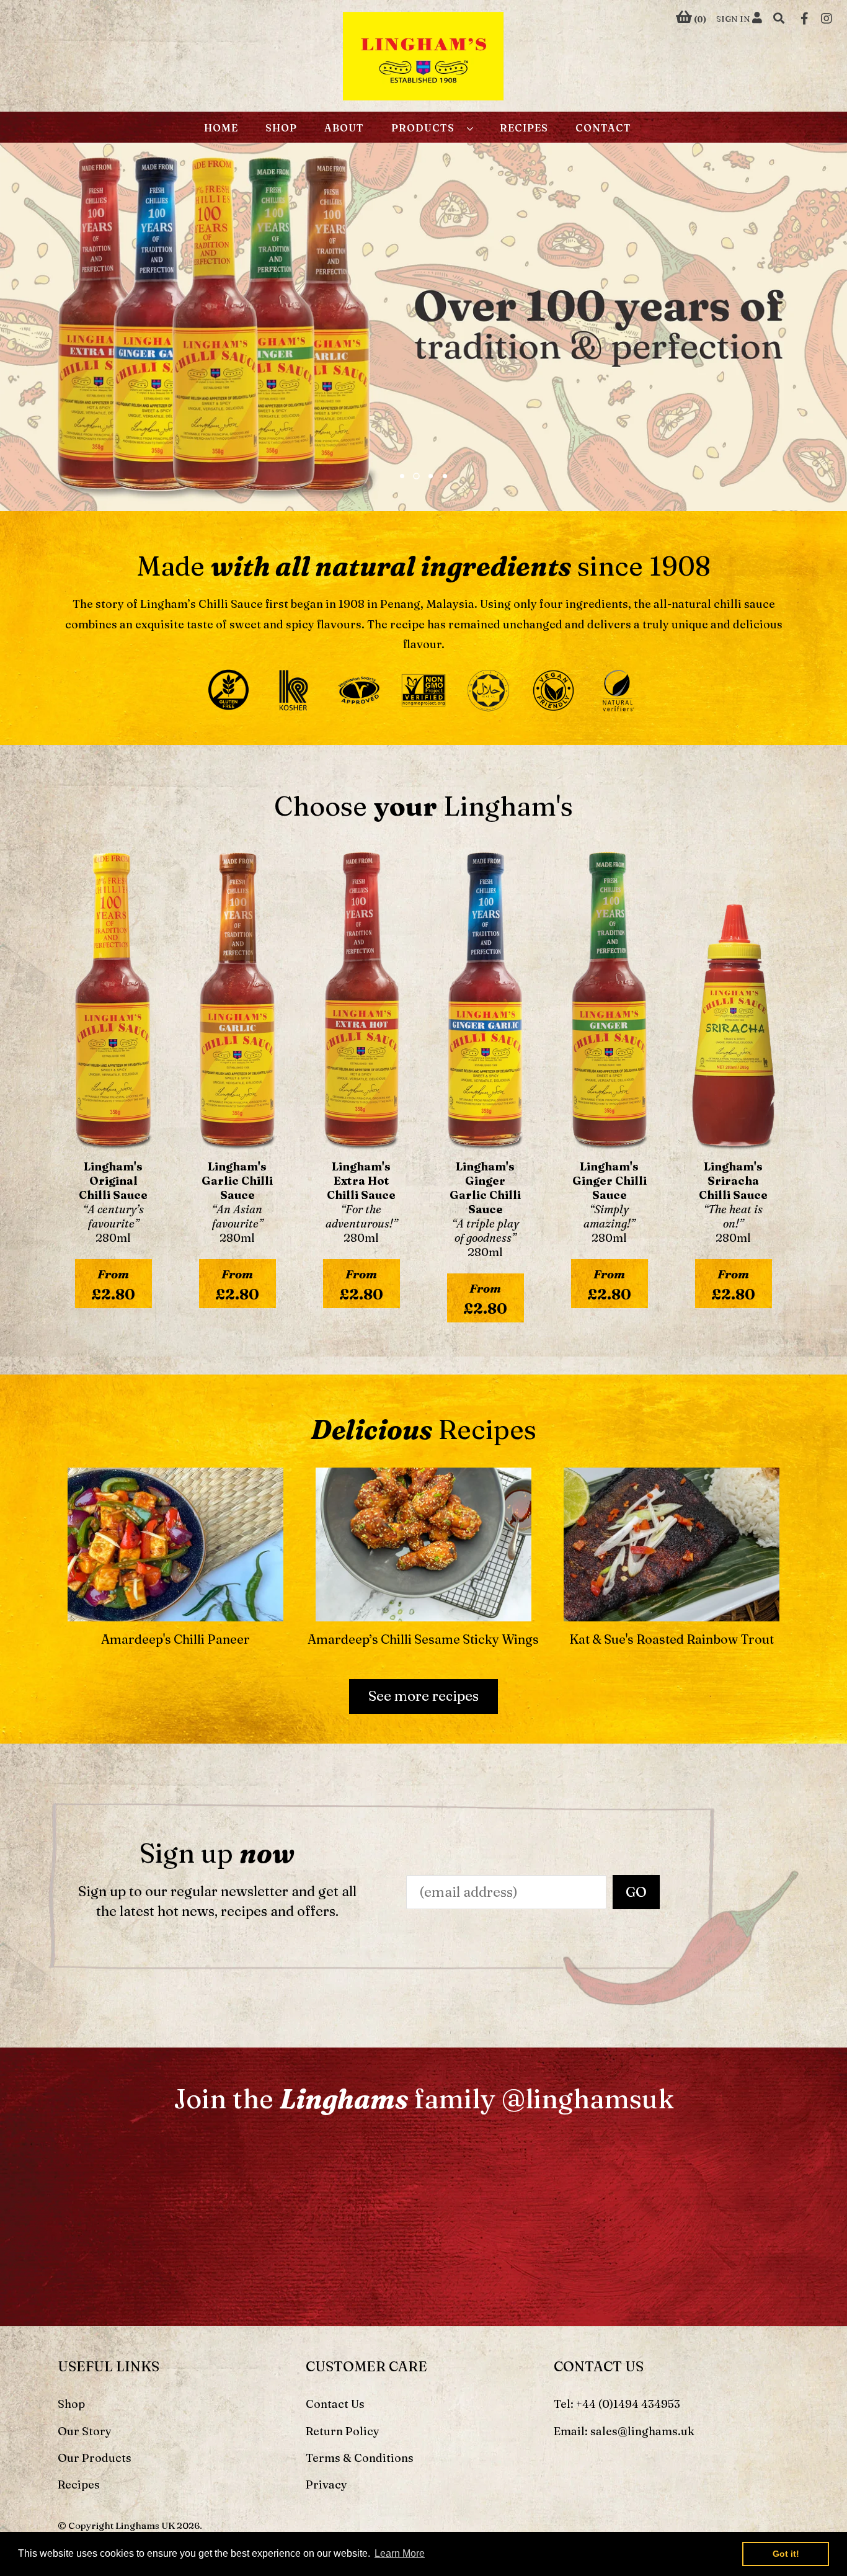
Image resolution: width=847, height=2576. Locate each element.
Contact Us (335, 2404)
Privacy (326, 2485)
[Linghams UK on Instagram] (827, 17)
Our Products (95, 2458)
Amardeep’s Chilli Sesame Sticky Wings (423, 1639)
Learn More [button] (400, 2553)
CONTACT (603, 128)
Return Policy (343, 2431)
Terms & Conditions (360, 2458)
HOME (221, 128)
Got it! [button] (786, 2554)
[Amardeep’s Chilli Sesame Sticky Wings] (423, 1540)
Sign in (734, 19)
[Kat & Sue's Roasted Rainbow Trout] (672, 1540)
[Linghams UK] (423, 59)
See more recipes (423, 1696)
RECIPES (524, 128)
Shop (71, 2404)
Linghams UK (145, 2525)
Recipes (79, 2485)
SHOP (281, 128)
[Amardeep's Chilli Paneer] (175, 1540)
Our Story (85, 2431)
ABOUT (344, 128)
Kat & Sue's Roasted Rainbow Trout (672, 1639)
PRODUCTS (426, 128)
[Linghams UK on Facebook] (805, 17)
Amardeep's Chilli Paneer (175, 1639)
